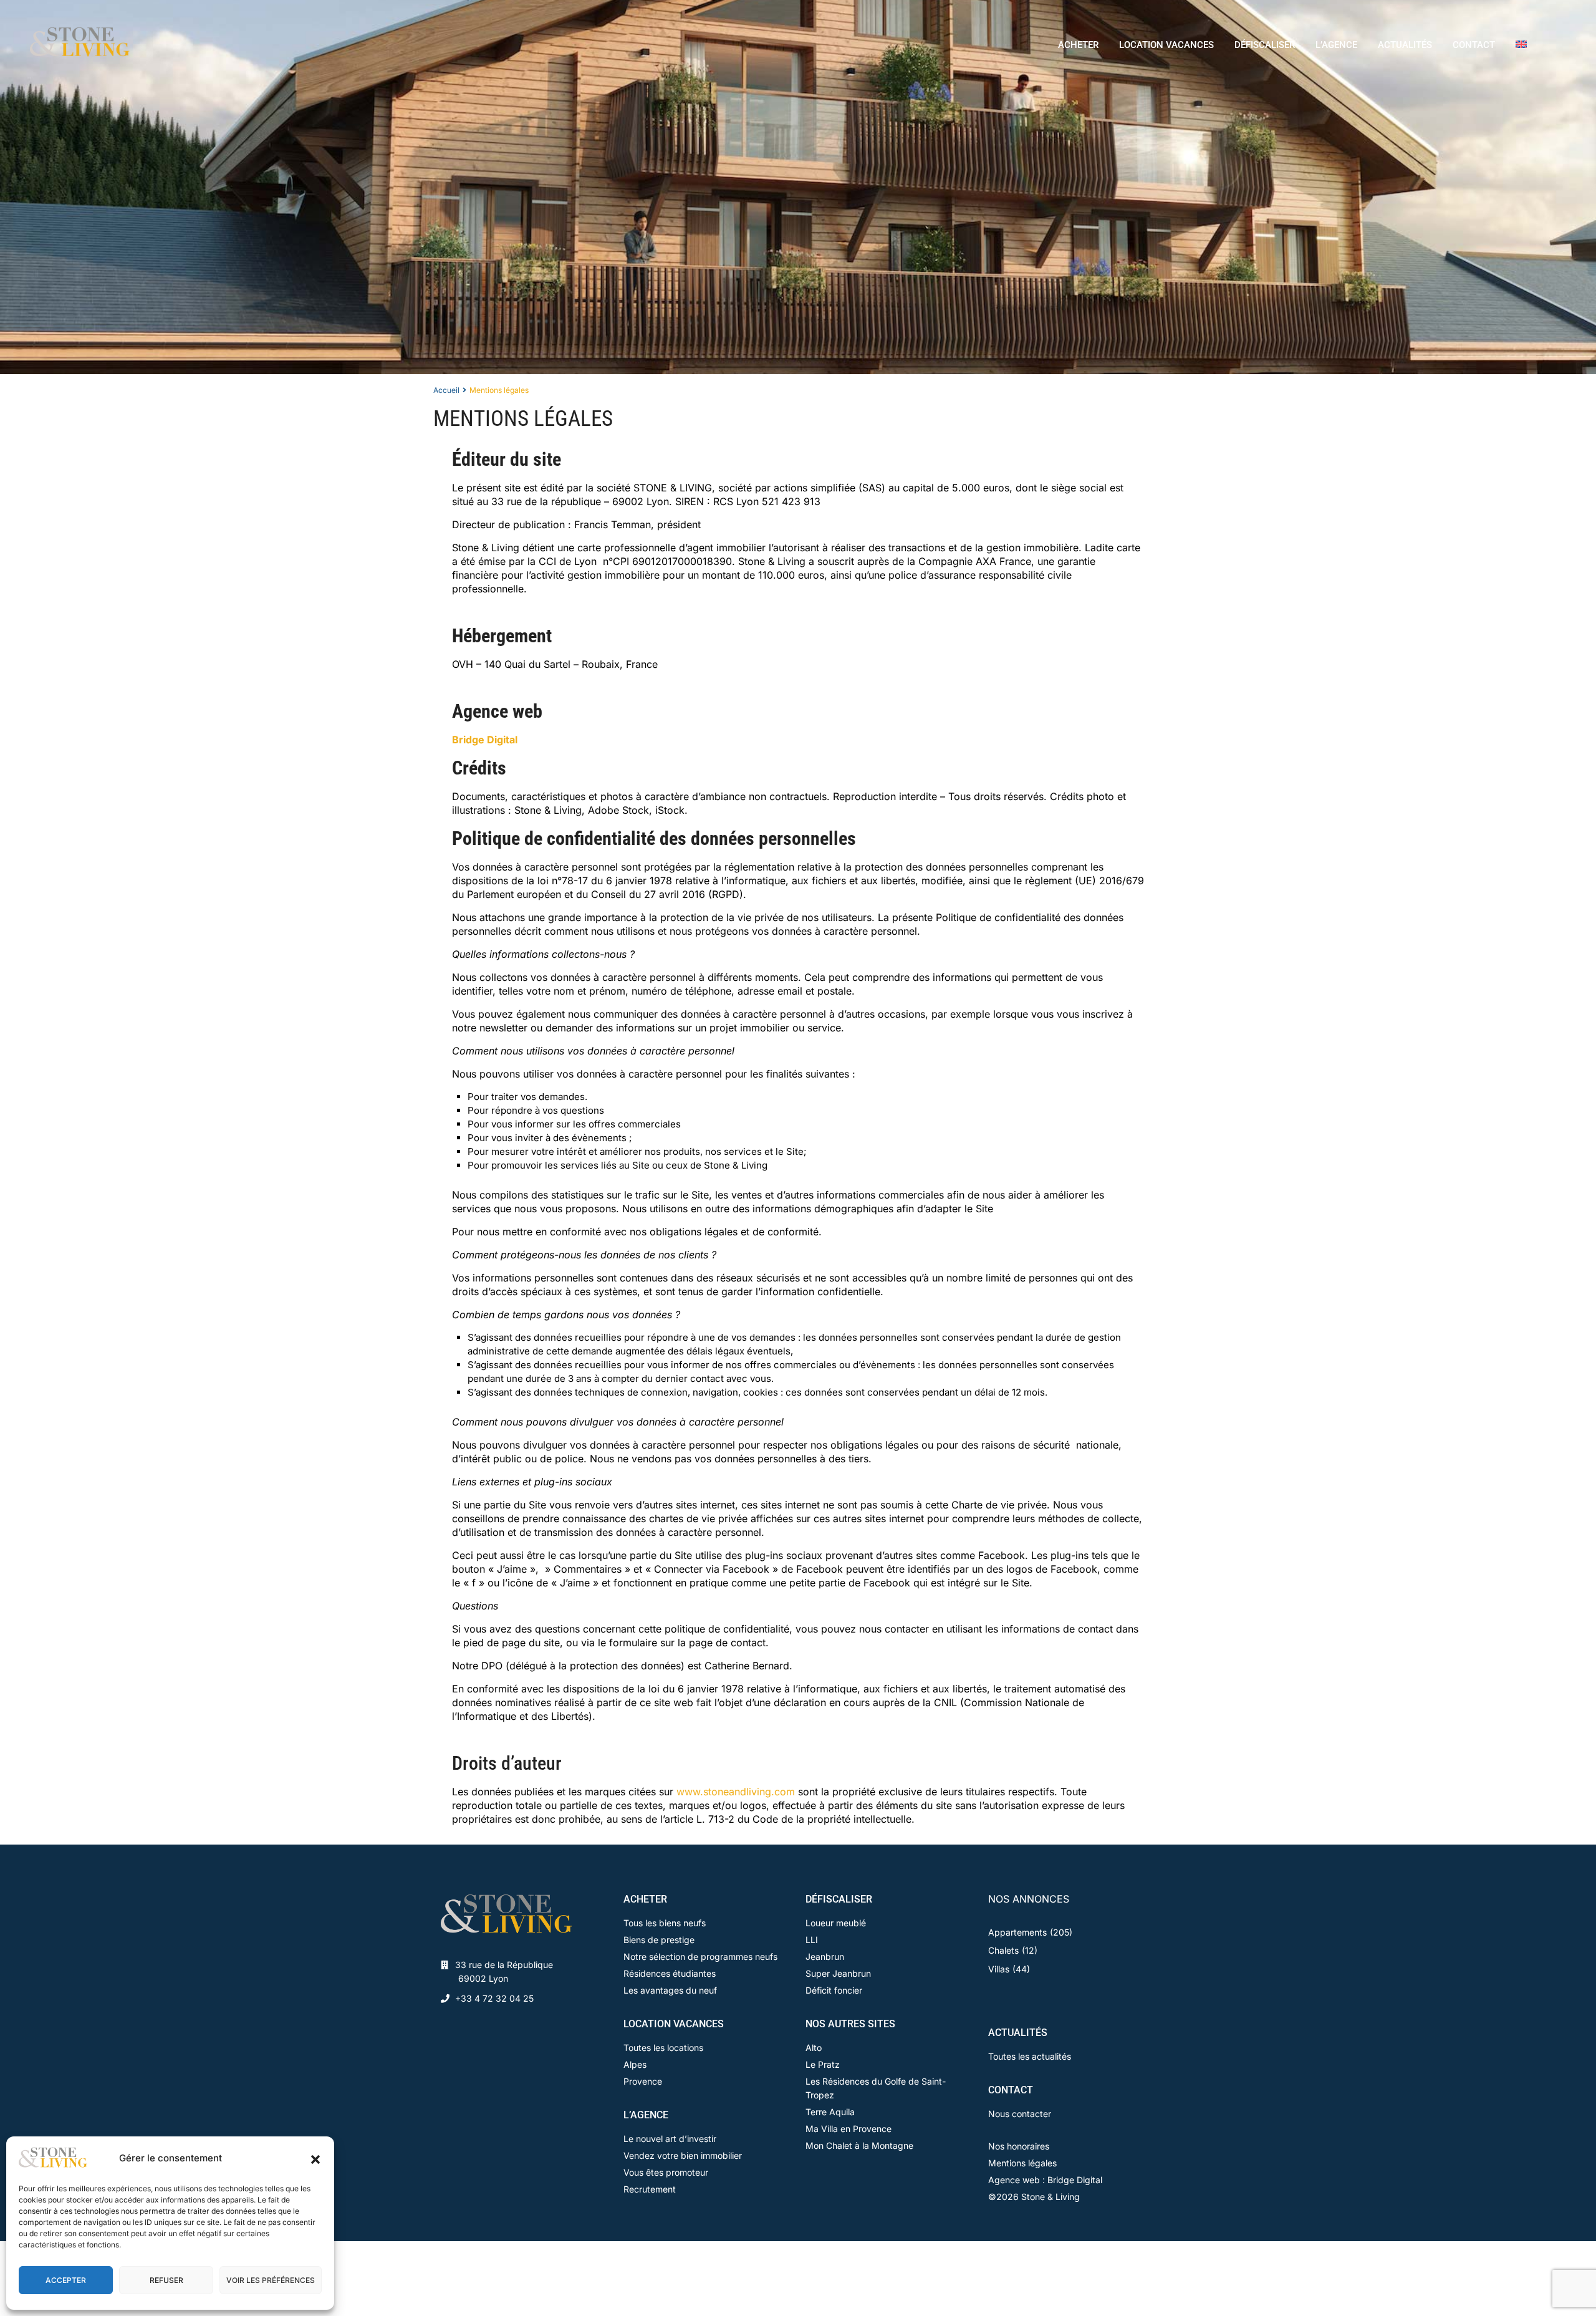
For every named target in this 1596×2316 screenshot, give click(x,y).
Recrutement (650, 2189)
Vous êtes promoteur (666, 2172)
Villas (999, 1969)
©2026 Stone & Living (1034, 2197)
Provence (643, 2081)
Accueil (446, 390)
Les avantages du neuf (670, 1990)
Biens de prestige (659, 1940)
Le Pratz (823, 2064)
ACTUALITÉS (1405, 45)
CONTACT (1474, 45)
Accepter (66, 2280)
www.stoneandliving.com (736, 1792)
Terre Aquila (830, 2112)
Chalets (1003, 1950)
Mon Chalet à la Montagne (859, 2145)
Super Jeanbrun (838, 1973)
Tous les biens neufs (665, 1923)
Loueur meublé (836, 1923)
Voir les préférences (271, 2280)
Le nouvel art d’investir (670, 2139)
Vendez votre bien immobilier (683, 2155)
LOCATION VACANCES (1166, 45)
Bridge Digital (485, 740)
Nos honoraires (1019, 2146)
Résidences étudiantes (670, 1973)
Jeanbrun (825, 1957)
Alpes (635, 2064)
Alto (814, 2048)
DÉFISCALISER (1265, 45)
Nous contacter (1020, 2114)
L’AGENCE (1336, 45)
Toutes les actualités (1030, 2056)
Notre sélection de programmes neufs (700, 1957)
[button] (315, 2158)
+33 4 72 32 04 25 (494, 1998)
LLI (812, 1940)
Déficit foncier (834, 1990)
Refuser (166, 2280)
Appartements (1017, 1932)
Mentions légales (1022, 2163)
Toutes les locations (663, 2048)
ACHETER (1078, 45)
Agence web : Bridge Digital (1045, 2180)
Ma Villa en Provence (848, 2129)
